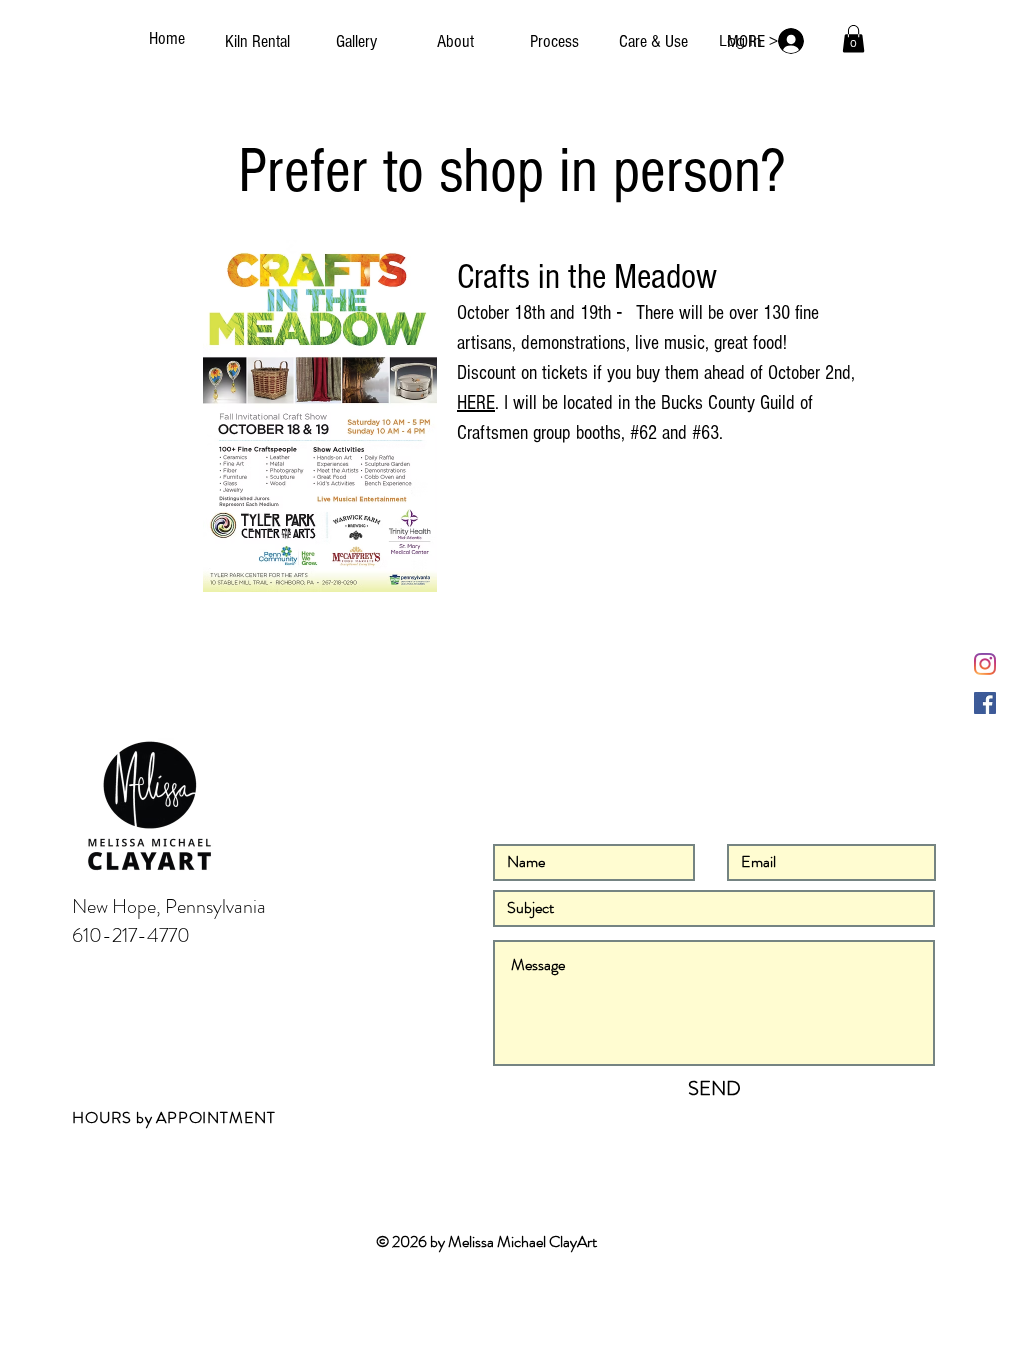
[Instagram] (985, 664)
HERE (476, 403)
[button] (853, 38)
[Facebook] (985, 703)
